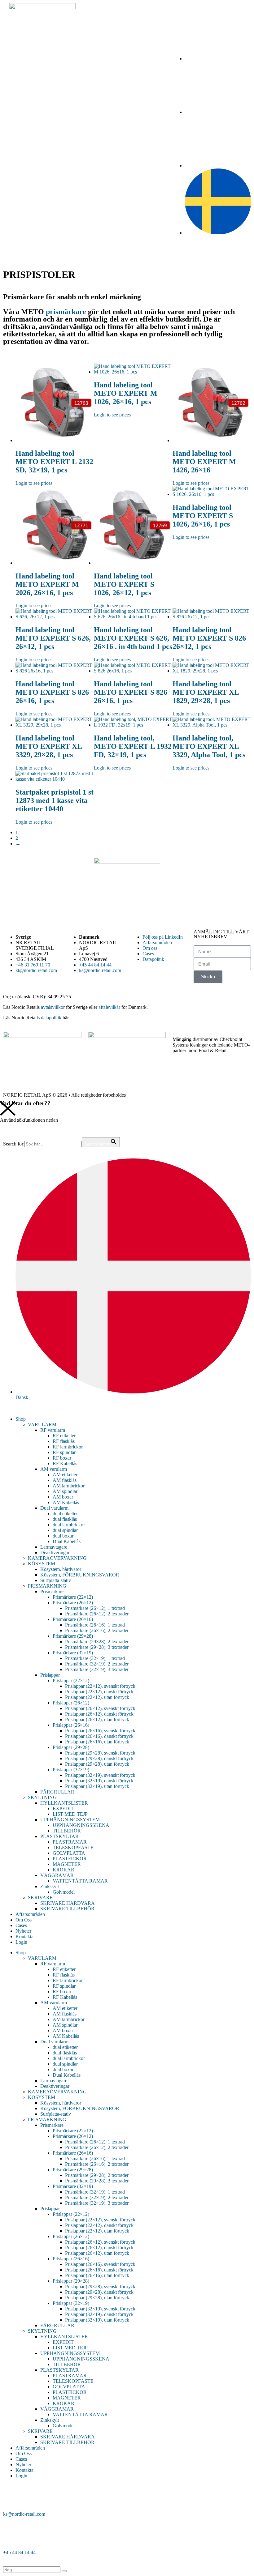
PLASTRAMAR (70, 1842)
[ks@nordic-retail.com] (11, 2497)
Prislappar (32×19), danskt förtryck (99, 1781)
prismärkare (66, 312)
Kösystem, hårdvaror (61, 1569)
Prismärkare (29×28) (73, 1636)
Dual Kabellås (67, 1541)
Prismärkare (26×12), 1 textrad (95, 1608)
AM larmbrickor (69, 1486)
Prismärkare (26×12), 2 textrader (97, 1614)
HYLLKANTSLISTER (64, 1803)
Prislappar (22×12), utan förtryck (97, 1697)
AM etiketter (65, 1475)
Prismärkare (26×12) (73, 1603)
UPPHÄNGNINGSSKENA (81, 1825)
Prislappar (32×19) (71, 1770)
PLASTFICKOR (70, 1859)
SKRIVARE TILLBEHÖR (67, 1909)
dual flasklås (65, 1519)
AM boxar (63, 1497)
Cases (21, 1925)
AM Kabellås (66, 1502)
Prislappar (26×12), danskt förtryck (99, 1714)
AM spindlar (65, 1491)
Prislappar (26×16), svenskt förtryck (100, 1731)
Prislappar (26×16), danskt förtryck (99, 1736)
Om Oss (24, 1920)
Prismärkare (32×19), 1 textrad (95, 1658)
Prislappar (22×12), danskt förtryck (99, 1692)
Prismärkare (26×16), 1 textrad (95, 1625)
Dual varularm (54, 1508)
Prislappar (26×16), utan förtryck (97, 1742)
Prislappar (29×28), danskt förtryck (99, 1758)
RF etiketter (64, 1436)
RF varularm (53, 1430)
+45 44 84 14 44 (19, 2552)
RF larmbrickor (68, 1447)
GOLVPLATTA (69, 1853)
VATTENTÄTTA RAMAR (80, 1881)
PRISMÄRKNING (47, 1586)
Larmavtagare (54, 1547)
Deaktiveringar (55, 1552)
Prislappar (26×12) (71, 1703)
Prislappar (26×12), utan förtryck (97, 1719)
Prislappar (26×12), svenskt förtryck (100, 1708)
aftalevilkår (109, 1007)
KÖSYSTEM (42, 1564)
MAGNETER (67, 1864)
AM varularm (54, 1469)
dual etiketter (65, 1514)
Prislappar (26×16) (71, 1725)
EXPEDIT (63, 1808)
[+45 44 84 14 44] (11, 2536)
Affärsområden (30, 1914)
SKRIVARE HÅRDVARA (68, 1903)
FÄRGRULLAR (57, 1792)
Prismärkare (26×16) (73, 1619)
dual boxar (63, 1536)
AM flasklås (65, 1480)
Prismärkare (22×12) (73, 1597)
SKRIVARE (40, 1898)
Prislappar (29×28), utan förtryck (97, 1764)
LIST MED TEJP (70, 1814)
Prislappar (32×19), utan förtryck (97, 1786)
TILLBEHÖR (67, 1831)
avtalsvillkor (53, 1007)
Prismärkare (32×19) (73, 1653)
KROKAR (63, 1870)
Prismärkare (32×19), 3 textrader (97, 1669)
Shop (21, 1419)
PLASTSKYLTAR (59, 1836)
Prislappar (50, 1675)
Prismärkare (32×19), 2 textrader (97, 1664)
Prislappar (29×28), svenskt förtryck (100, 1753)
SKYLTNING (42, 1797)
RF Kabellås (65, 1463)
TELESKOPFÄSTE (73, 1847)
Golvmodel (64, 1892)
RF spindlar (64, 1452)
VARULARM (42, 1424)
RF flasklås (64, 1441)
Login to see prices (34, 483)
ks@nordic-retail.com (24, 2514)
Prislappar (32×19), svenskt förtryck (100, 1775)
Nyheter (23, 1931)
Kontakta (24, 1936)
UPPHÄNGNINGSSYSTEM (70, 1820)
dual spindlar (65, 1530)
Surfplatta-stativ (56, 1580)
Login (21, 1942)
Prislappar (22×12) (71, 1680)
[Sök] (64, 2571)
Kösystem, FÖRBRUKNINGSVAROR (80, 1575)
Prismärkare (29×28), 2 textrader (97, 1642)
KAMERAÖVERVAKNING (57, 1558)
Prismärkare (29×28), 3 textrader (97, 1647)
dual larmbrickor (69, 1525)
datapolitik (51, 1018)
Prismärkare (52, 1591)
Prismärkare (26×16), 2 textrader (97, 1630)
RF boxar (62, 1458)
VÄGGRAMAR (57, 1875)
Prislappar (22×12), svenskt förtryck (100, 1686)
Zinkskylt (50, 1886)
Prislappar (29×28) (71, 1747)
